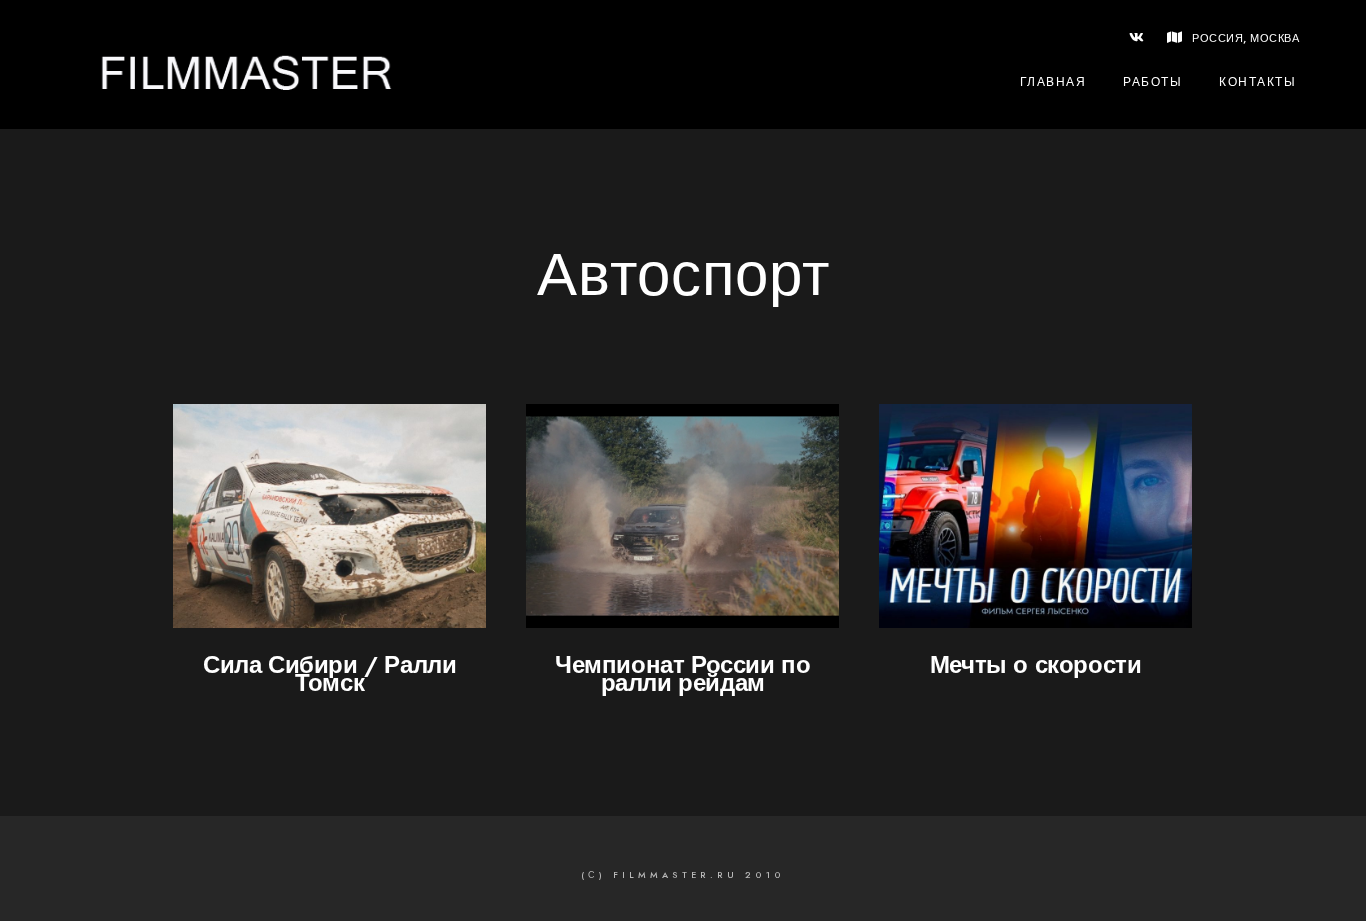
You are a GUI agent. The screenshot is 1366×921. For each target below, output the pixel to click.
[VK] (1137, 41)
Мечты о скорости (1036, 664)
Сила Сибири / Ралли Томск (329, 673)
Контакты (1257, 82)
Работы (1152, 82)
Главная (1053, 82)
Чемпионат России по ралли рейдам (682, 673)
